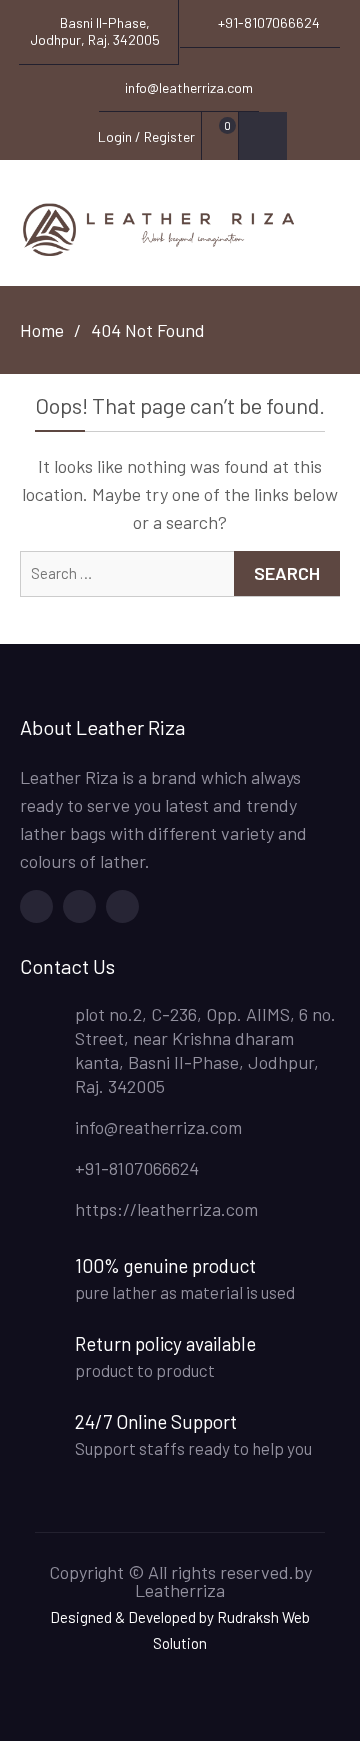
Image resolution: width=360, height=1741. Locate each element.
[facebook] (36, 906)
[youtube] (122, 906)
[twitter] (79, 906)
